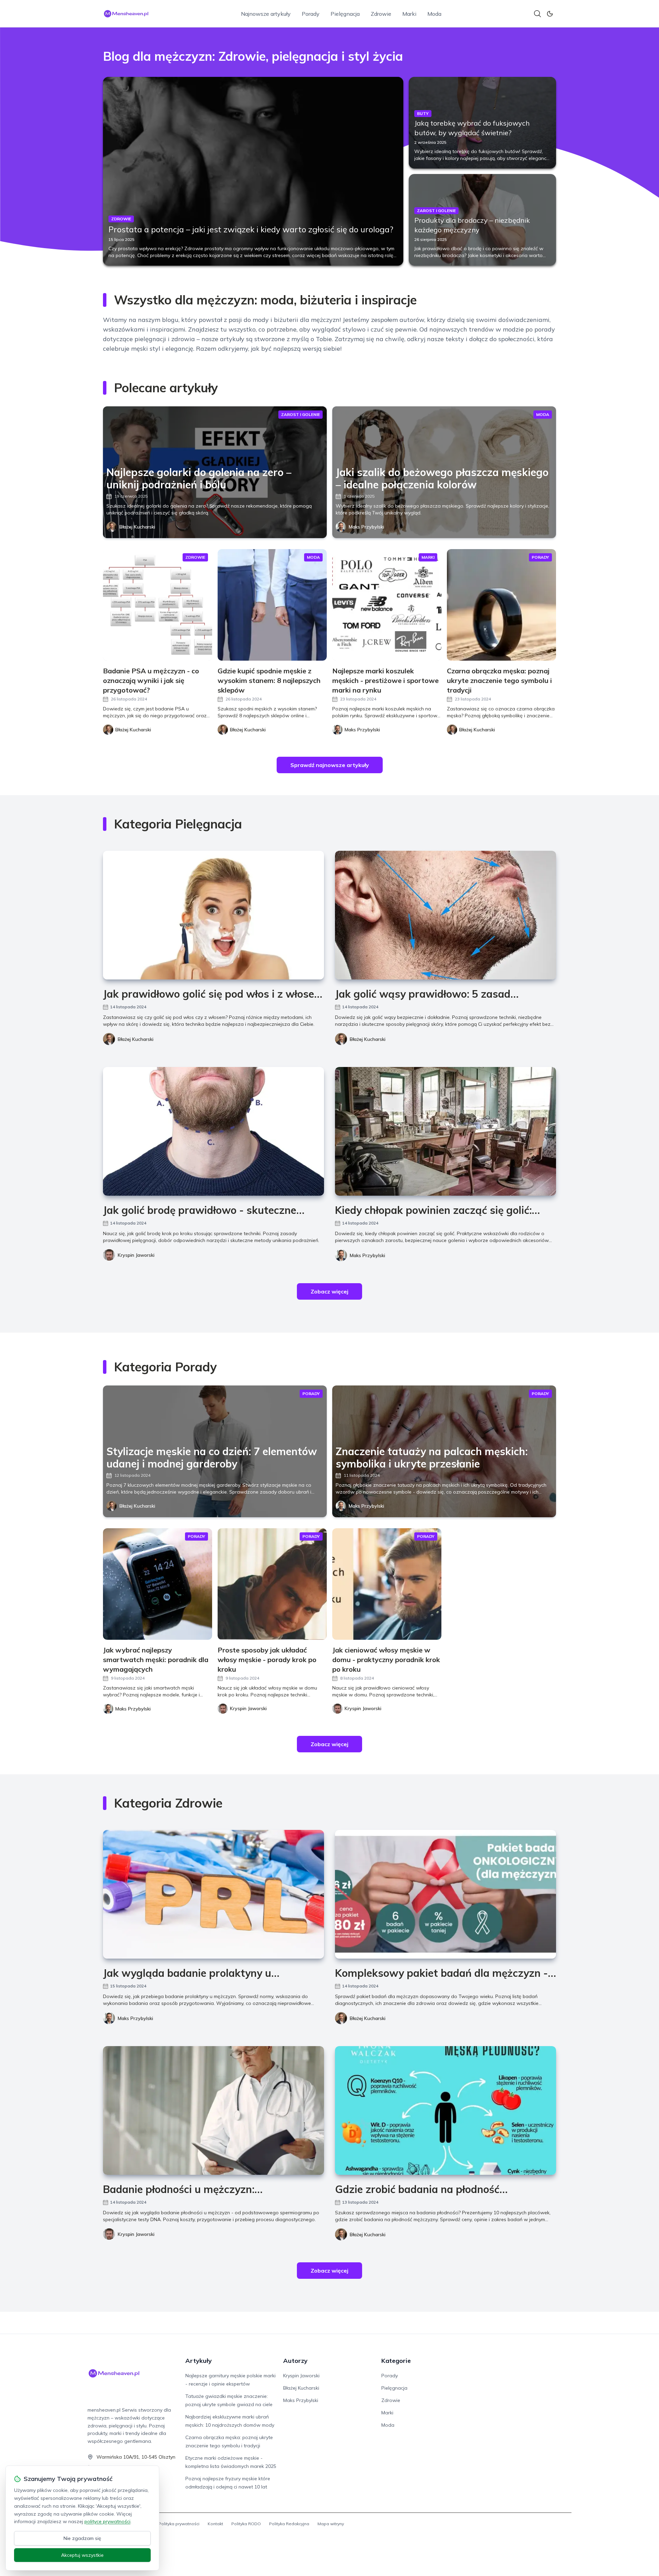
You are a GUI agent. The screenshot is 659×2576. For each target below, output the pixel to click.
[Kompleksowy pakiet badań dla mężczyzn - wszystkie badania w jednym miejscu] (446, 1894)
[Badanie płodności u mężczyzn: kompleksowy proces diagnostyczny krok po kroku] (213, 2110)
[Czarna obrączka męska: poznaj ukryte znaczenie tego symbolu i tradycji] (501, 605)
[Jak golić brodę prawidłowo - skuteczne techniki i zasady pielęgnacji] (213, 1131)
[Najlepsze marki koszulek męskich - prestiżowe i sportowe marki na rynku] (387, 605)
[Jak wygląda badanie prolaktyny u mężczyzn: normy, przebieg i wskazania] (213, 1894)
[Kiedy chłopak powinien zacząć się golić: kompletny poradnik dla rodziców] (446, 1131)
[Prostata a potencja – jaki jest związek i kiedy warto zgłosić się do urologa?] (253, 171)
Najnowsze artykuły (266, 14)
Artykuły (199, 2361)
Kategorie (396, 2361)
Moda (434, 14)
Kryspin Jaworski (136, 1255)
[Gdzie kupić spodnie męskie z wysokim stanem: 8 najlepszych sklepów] (272, 605)
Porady (311, 14)
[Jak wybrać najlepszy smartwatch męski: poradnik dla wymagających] (158, 1584)
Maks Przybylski (366, 527)
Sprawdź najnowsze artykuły (330, 765)
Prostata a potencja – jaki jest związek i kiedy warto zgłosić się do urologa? (251, 229)
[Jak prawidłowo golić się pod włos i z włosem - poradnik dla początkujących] (213, 915)
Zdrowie (381, 14)
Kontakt (215, 2524)
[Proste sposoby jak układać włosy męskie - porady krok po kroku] (272, 1584)
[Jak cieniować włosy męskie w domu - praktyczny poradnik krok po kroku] (387, 1584)
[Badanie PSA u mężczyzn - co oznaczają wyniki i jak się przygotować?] (158, 605)
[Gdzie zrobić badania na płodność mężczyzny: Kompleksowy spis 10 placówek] (446, 2110)
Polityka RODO (246, 2524)
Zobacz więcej (329, 1291)
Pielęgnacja (345, 14)
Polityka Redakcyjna (289, 2524)
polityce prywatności (107, 2521)
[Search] (537, 14)
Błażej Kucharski (137, 527)
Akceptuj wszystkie (82, 2555)
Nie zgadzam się (82, 2538)
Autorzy (295, 2361)
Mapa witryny (331, 2524)
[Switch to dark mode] (550, 14)
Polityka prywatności (179, 2524)
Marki (409, 14)
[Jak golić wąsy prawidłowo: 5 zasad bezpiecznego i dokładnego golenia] (446, 915)
